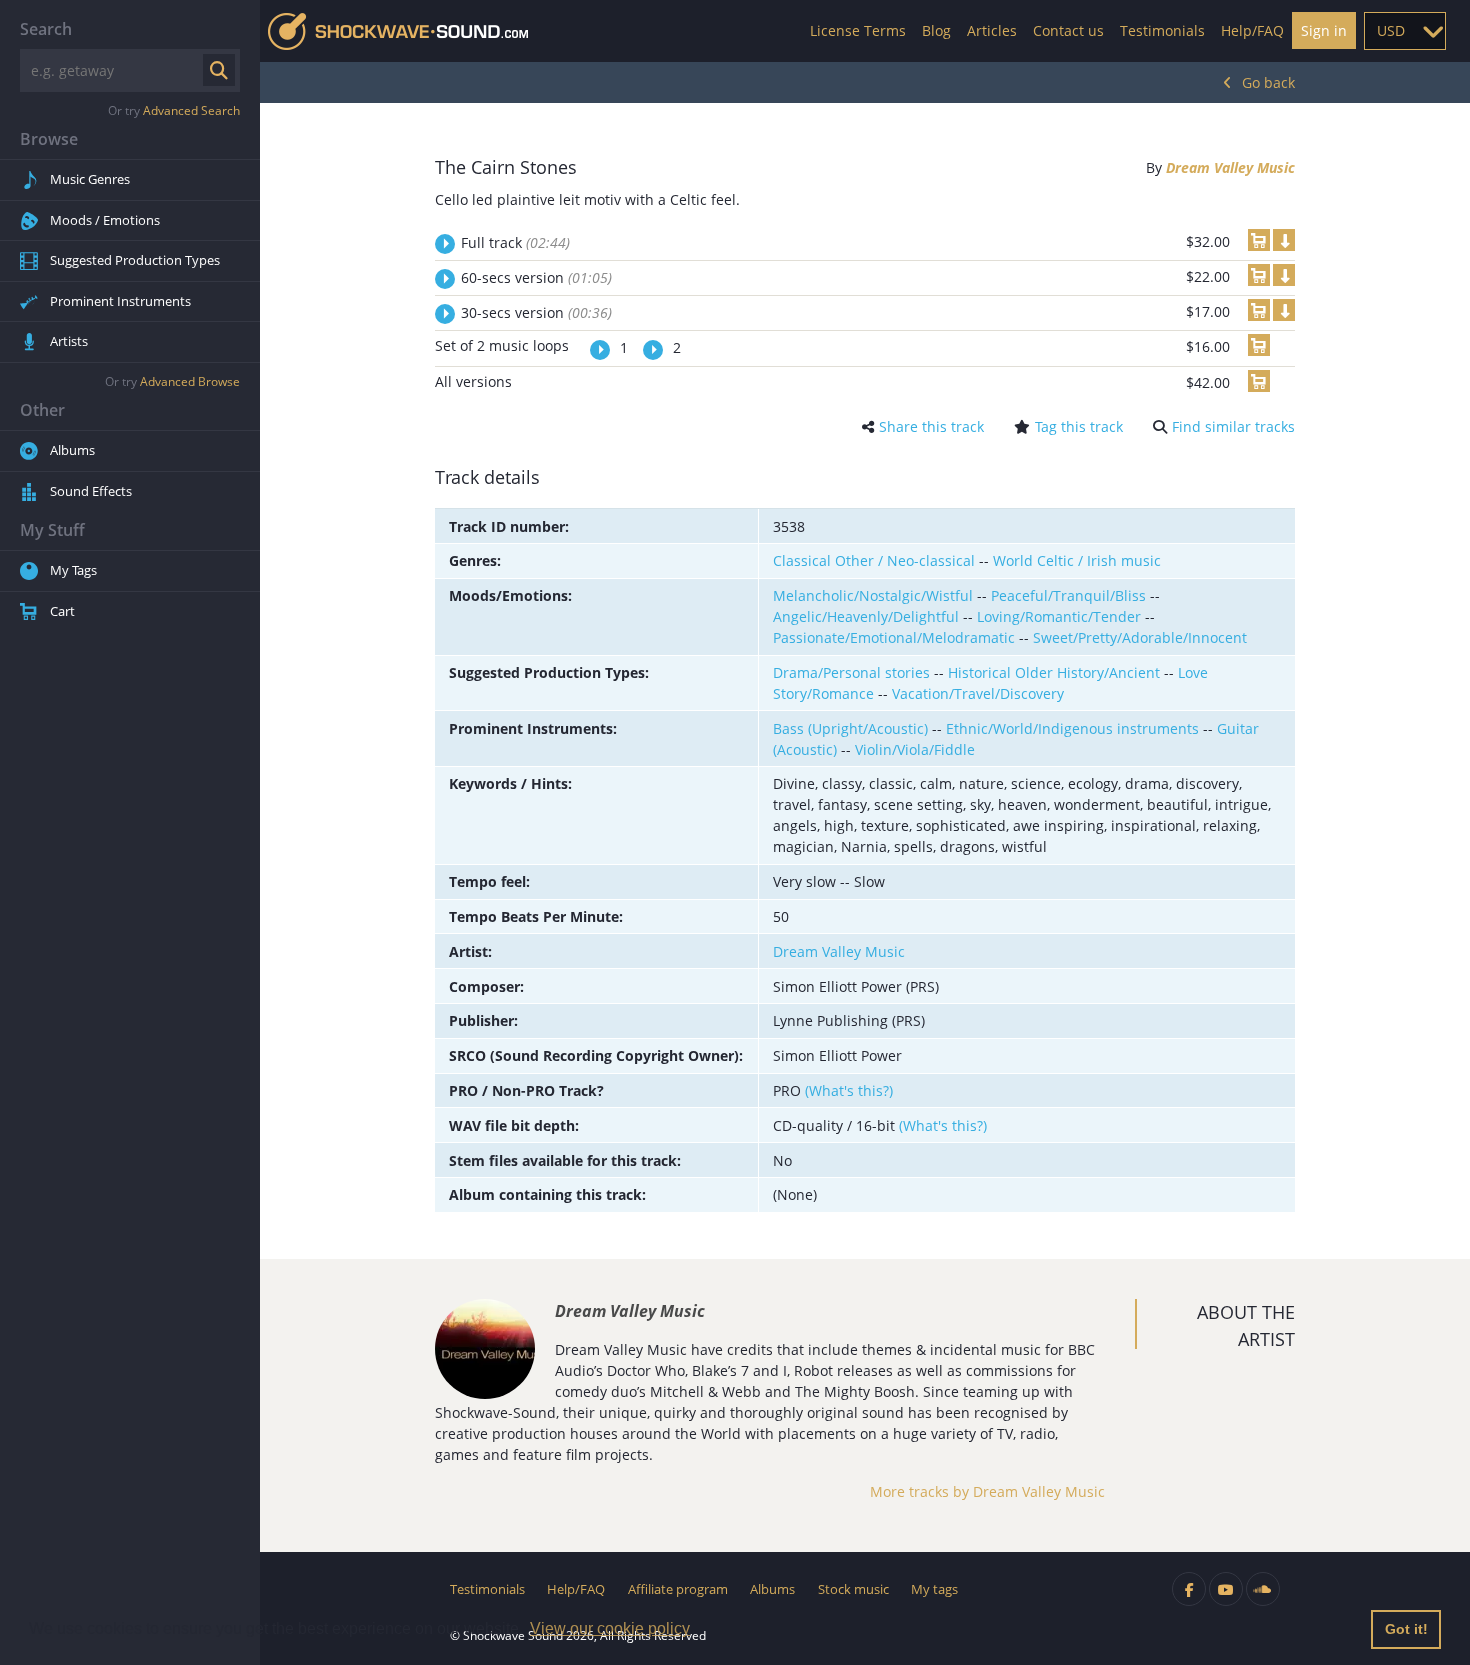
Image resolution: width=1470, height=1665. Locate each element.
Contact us (1068, 30)
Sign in (1324, 30)
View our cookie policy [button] (610, 1628)
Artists (69, 341)
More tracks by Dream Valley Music (987, 1491)
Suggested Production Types (135, 260)
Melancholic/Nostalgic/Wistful (873, 595)
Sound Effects (91, 491)
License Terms (858, 30)
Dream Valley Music (1230, 167)
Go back (1268, 82)
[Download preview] (1284, 240)
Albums (72, 450)
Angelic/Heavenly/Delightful (866, 616)
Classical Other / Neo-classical (874, 560)
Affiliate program (678, 1589)
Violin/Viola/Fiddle (915, 749)
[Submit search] (219, 70)
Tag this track (1079, 426)
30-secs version (536, 312)
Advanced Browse (190, 381)
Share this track (931, 426)
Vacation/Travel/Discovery (978, 693)
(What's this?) (849, 1090)
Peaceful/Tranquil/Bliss (1068, 595)
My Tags (73, 570)
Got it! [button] (1406, 1629)
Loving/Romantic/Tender (1059, 616)
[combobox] (1405, 31)
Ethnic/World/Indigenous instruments (1072, 728)
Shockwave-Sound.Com (398, 31)
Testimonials (1162, 30)
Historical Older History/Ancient (1054, 672)
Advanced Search (191, 110)
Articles (992, 30)
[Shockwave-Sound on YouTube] (1226, 1589)
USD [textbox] (1391, 30)
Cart (62, 611)
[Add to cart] (1259, 240)
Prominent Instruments (120, 301)
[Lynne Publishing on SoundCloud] (1263, 1589)
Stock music (853, 1589)
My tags (934, 1589)
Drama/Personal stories (851, 672)
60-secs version (536, 277)
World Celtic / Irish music (1077, 560)
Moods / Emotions (105, 220)
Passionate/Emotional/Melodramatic (894, 637)
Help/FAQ (1252, 30)
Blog (936, 30)
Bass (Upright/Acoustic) (850, 728)
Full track (515, 242)
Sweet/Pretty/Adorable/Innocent (1140, 637)
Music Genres (90, 179)
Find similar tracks (1233, 426)
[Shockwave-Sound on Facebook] (1189, 1589)
